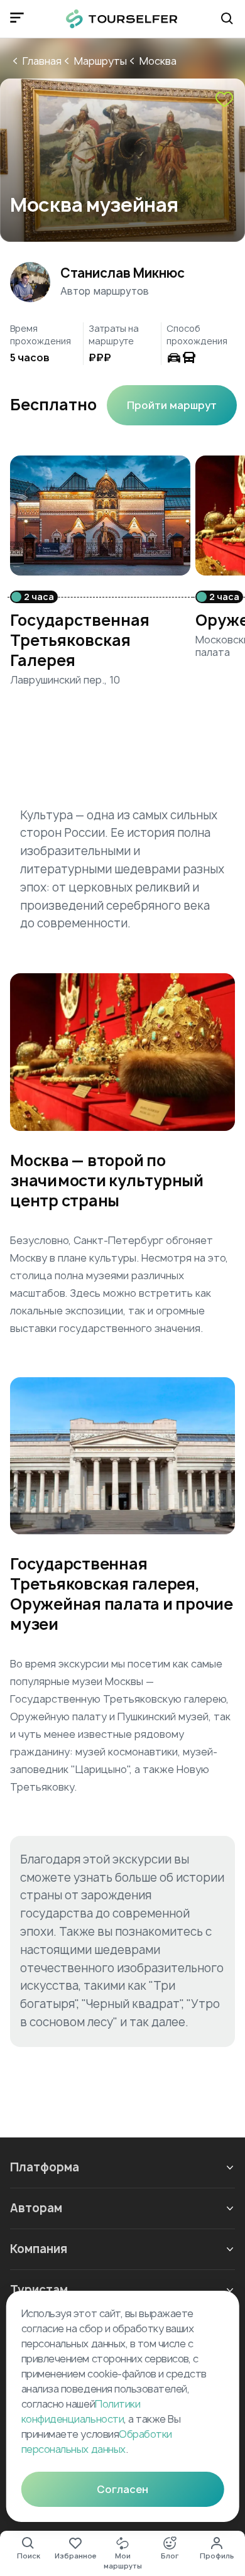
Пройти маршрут (172, 405)
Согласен (122, 2489)
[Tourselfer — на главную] (122, 19)
